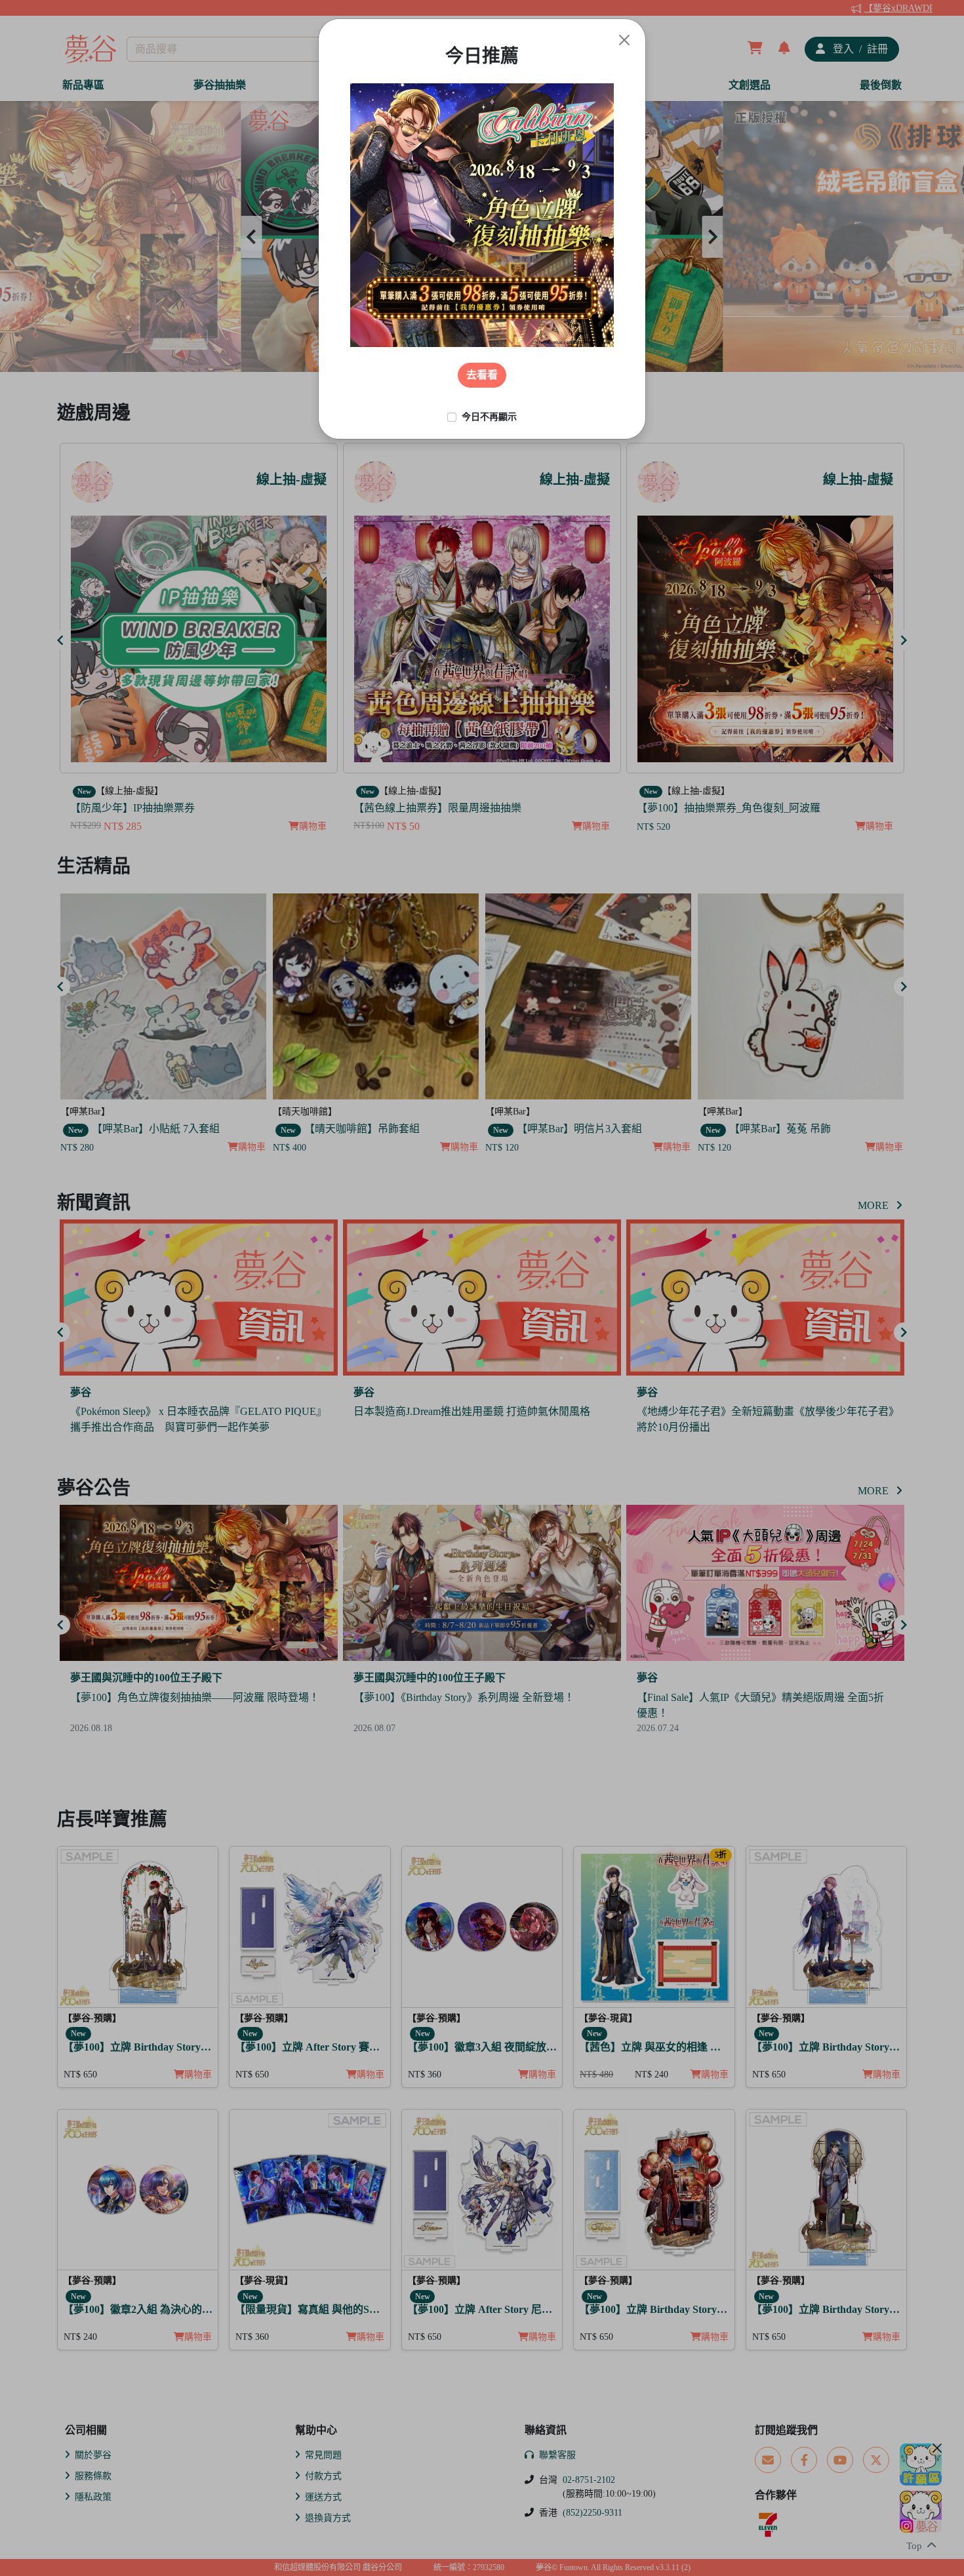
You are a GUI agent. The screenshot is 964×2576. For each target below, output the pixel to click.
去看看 (482, 375)
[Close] (624, 40)
